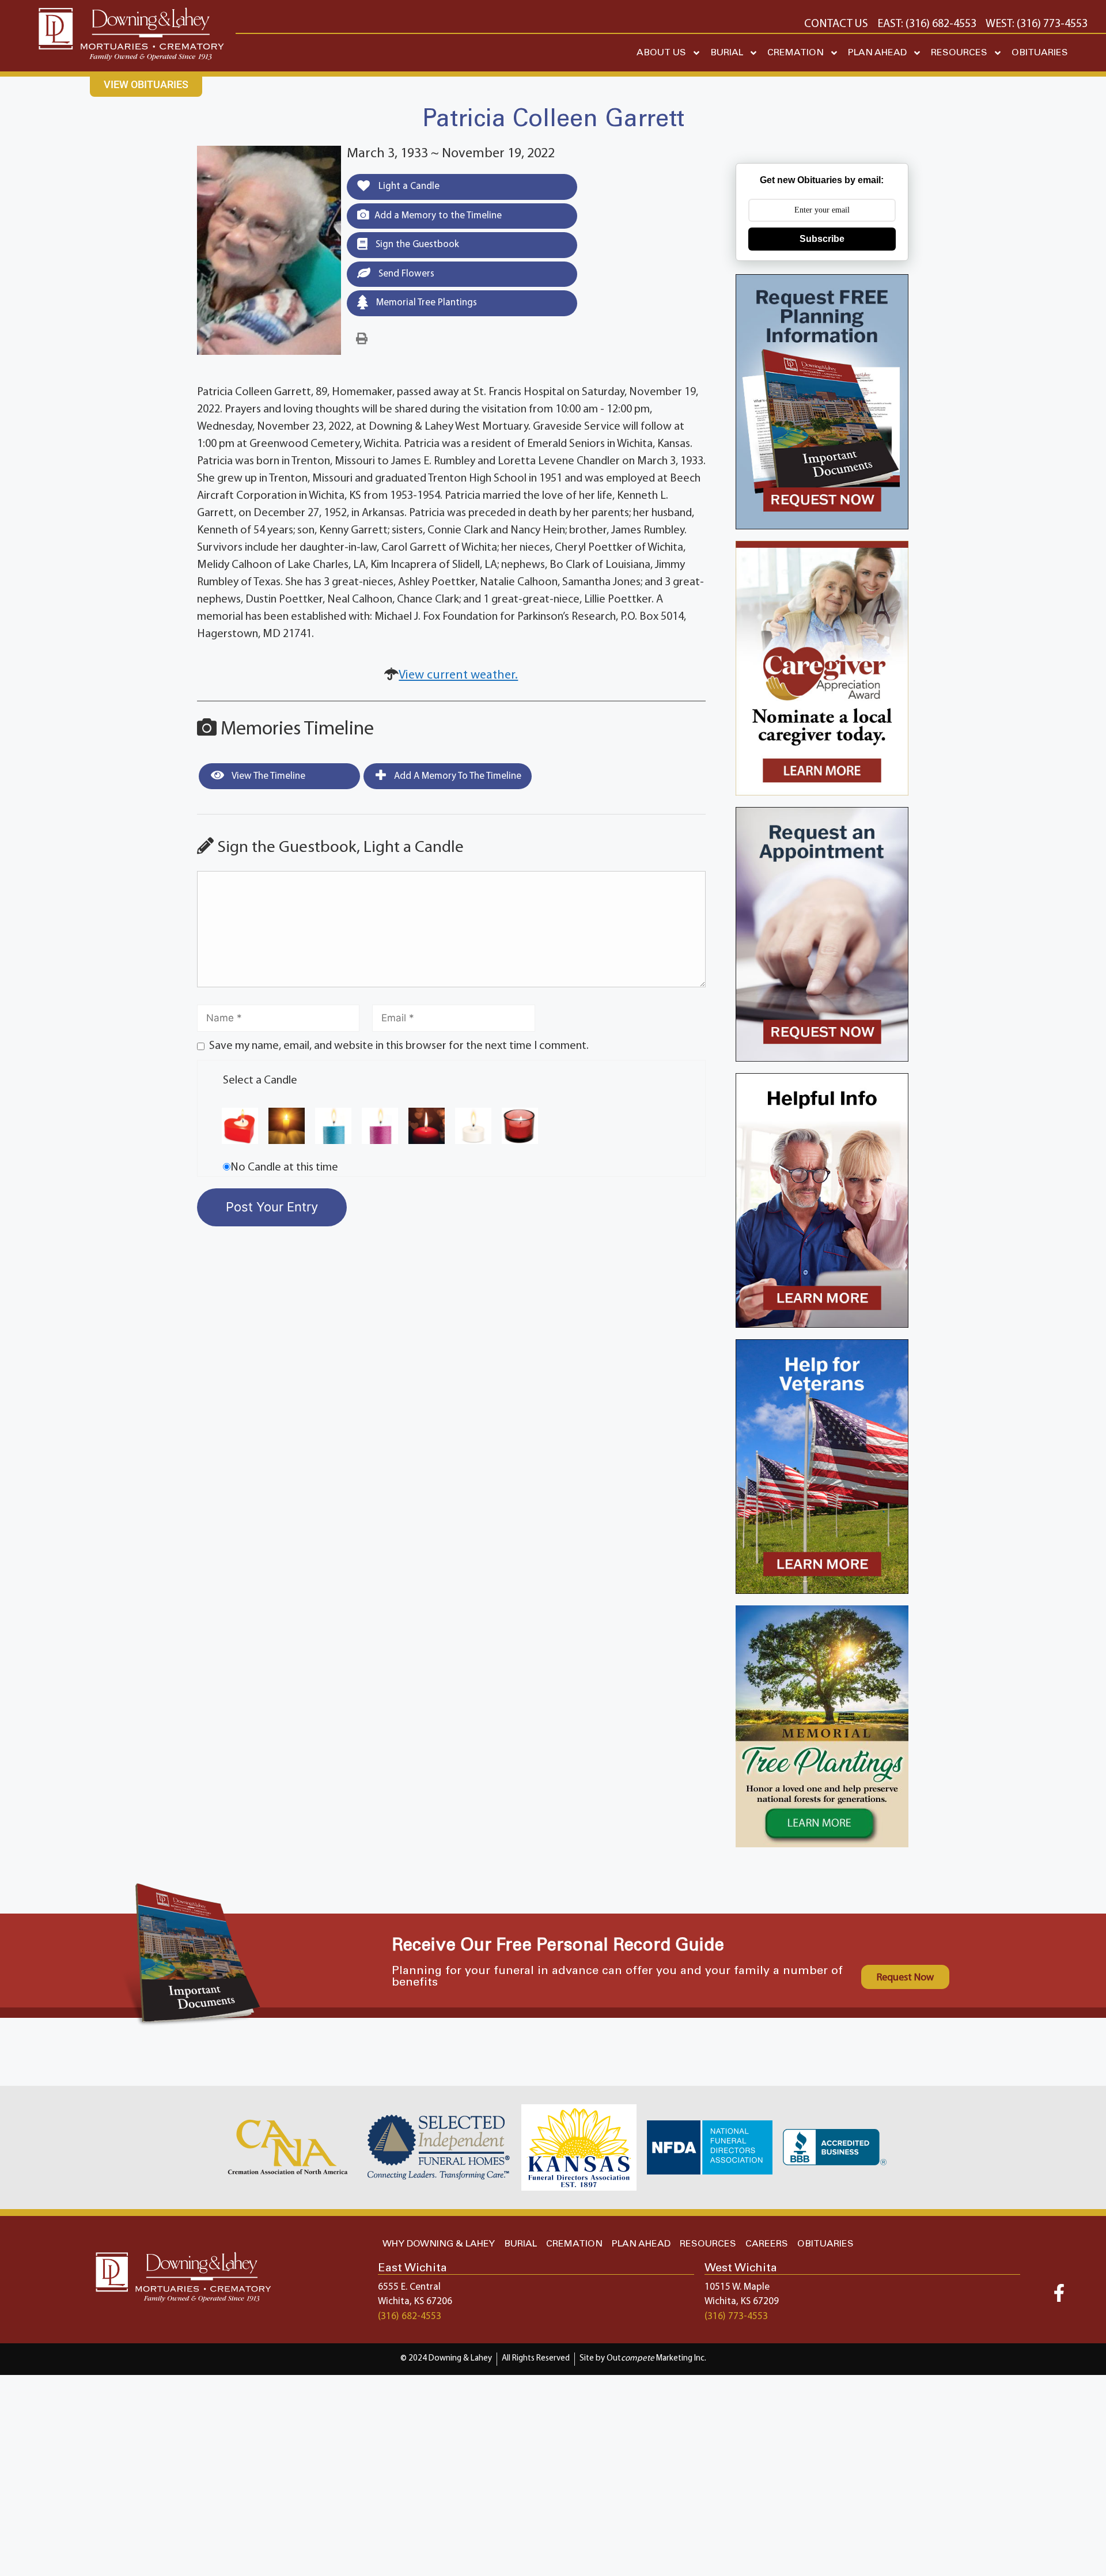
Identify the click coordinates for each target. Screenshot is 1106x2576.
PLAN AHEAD (877, 53)
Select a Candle (260, 1081)
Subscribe (822, 239)
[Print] (362, 339)
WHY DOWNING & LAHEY (439, 2244)
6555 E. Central (409, 2287)
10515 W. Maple (737, 2287)
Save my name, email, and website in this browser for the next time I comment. (399, 1046)
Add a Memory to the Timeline (438, 216)
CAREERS (767, 2244)
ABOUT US (661, 53)
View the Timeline (268, 776)
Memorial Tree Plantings (425, 303)
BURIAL (727, 53)
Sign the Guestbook (416, 245)
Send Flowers (405, 274)
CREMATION (796, 53)
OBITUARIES (1040, 53)
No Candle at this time (284, 1168)
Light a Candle (408, 186)
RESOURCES (959, 53)
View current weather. (458, 675)
